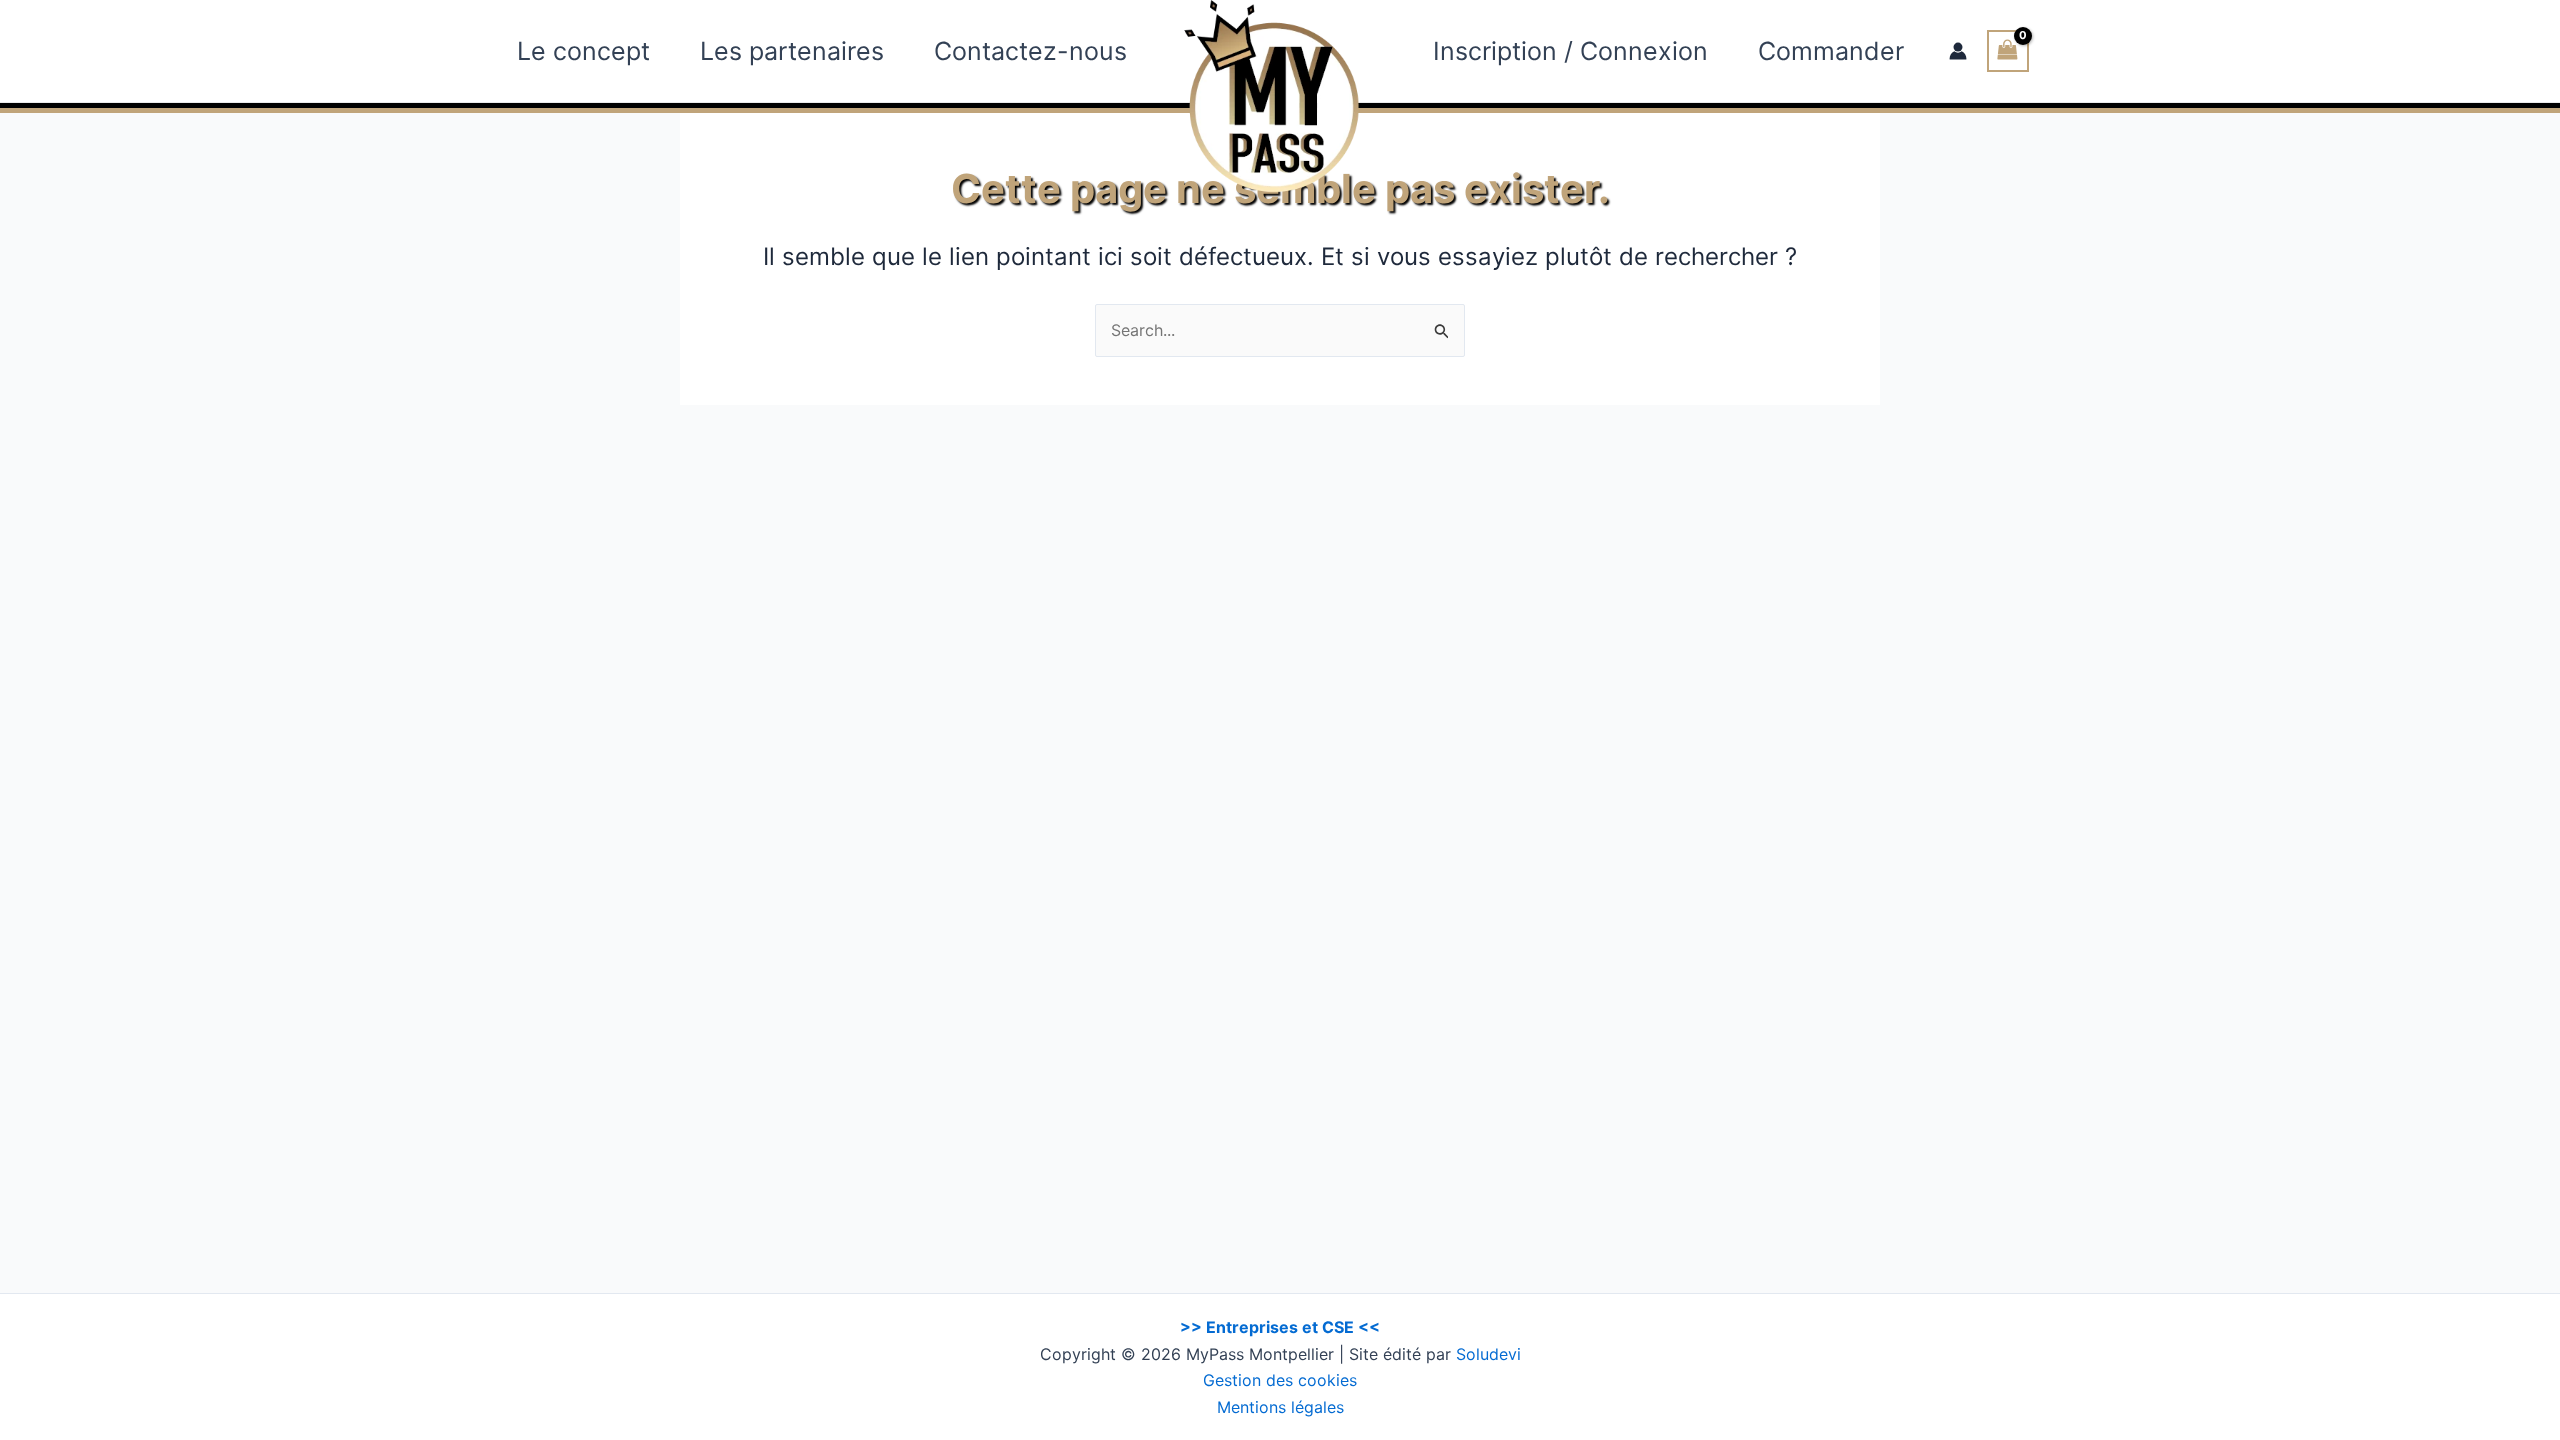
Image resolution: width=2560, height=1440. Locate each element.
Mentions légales (1280, 1407)
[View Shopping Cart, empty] (2008, 50)
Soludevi (1488, 1354)
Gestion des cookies (1280, 1380)
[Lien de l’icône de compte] (1958, 51)
